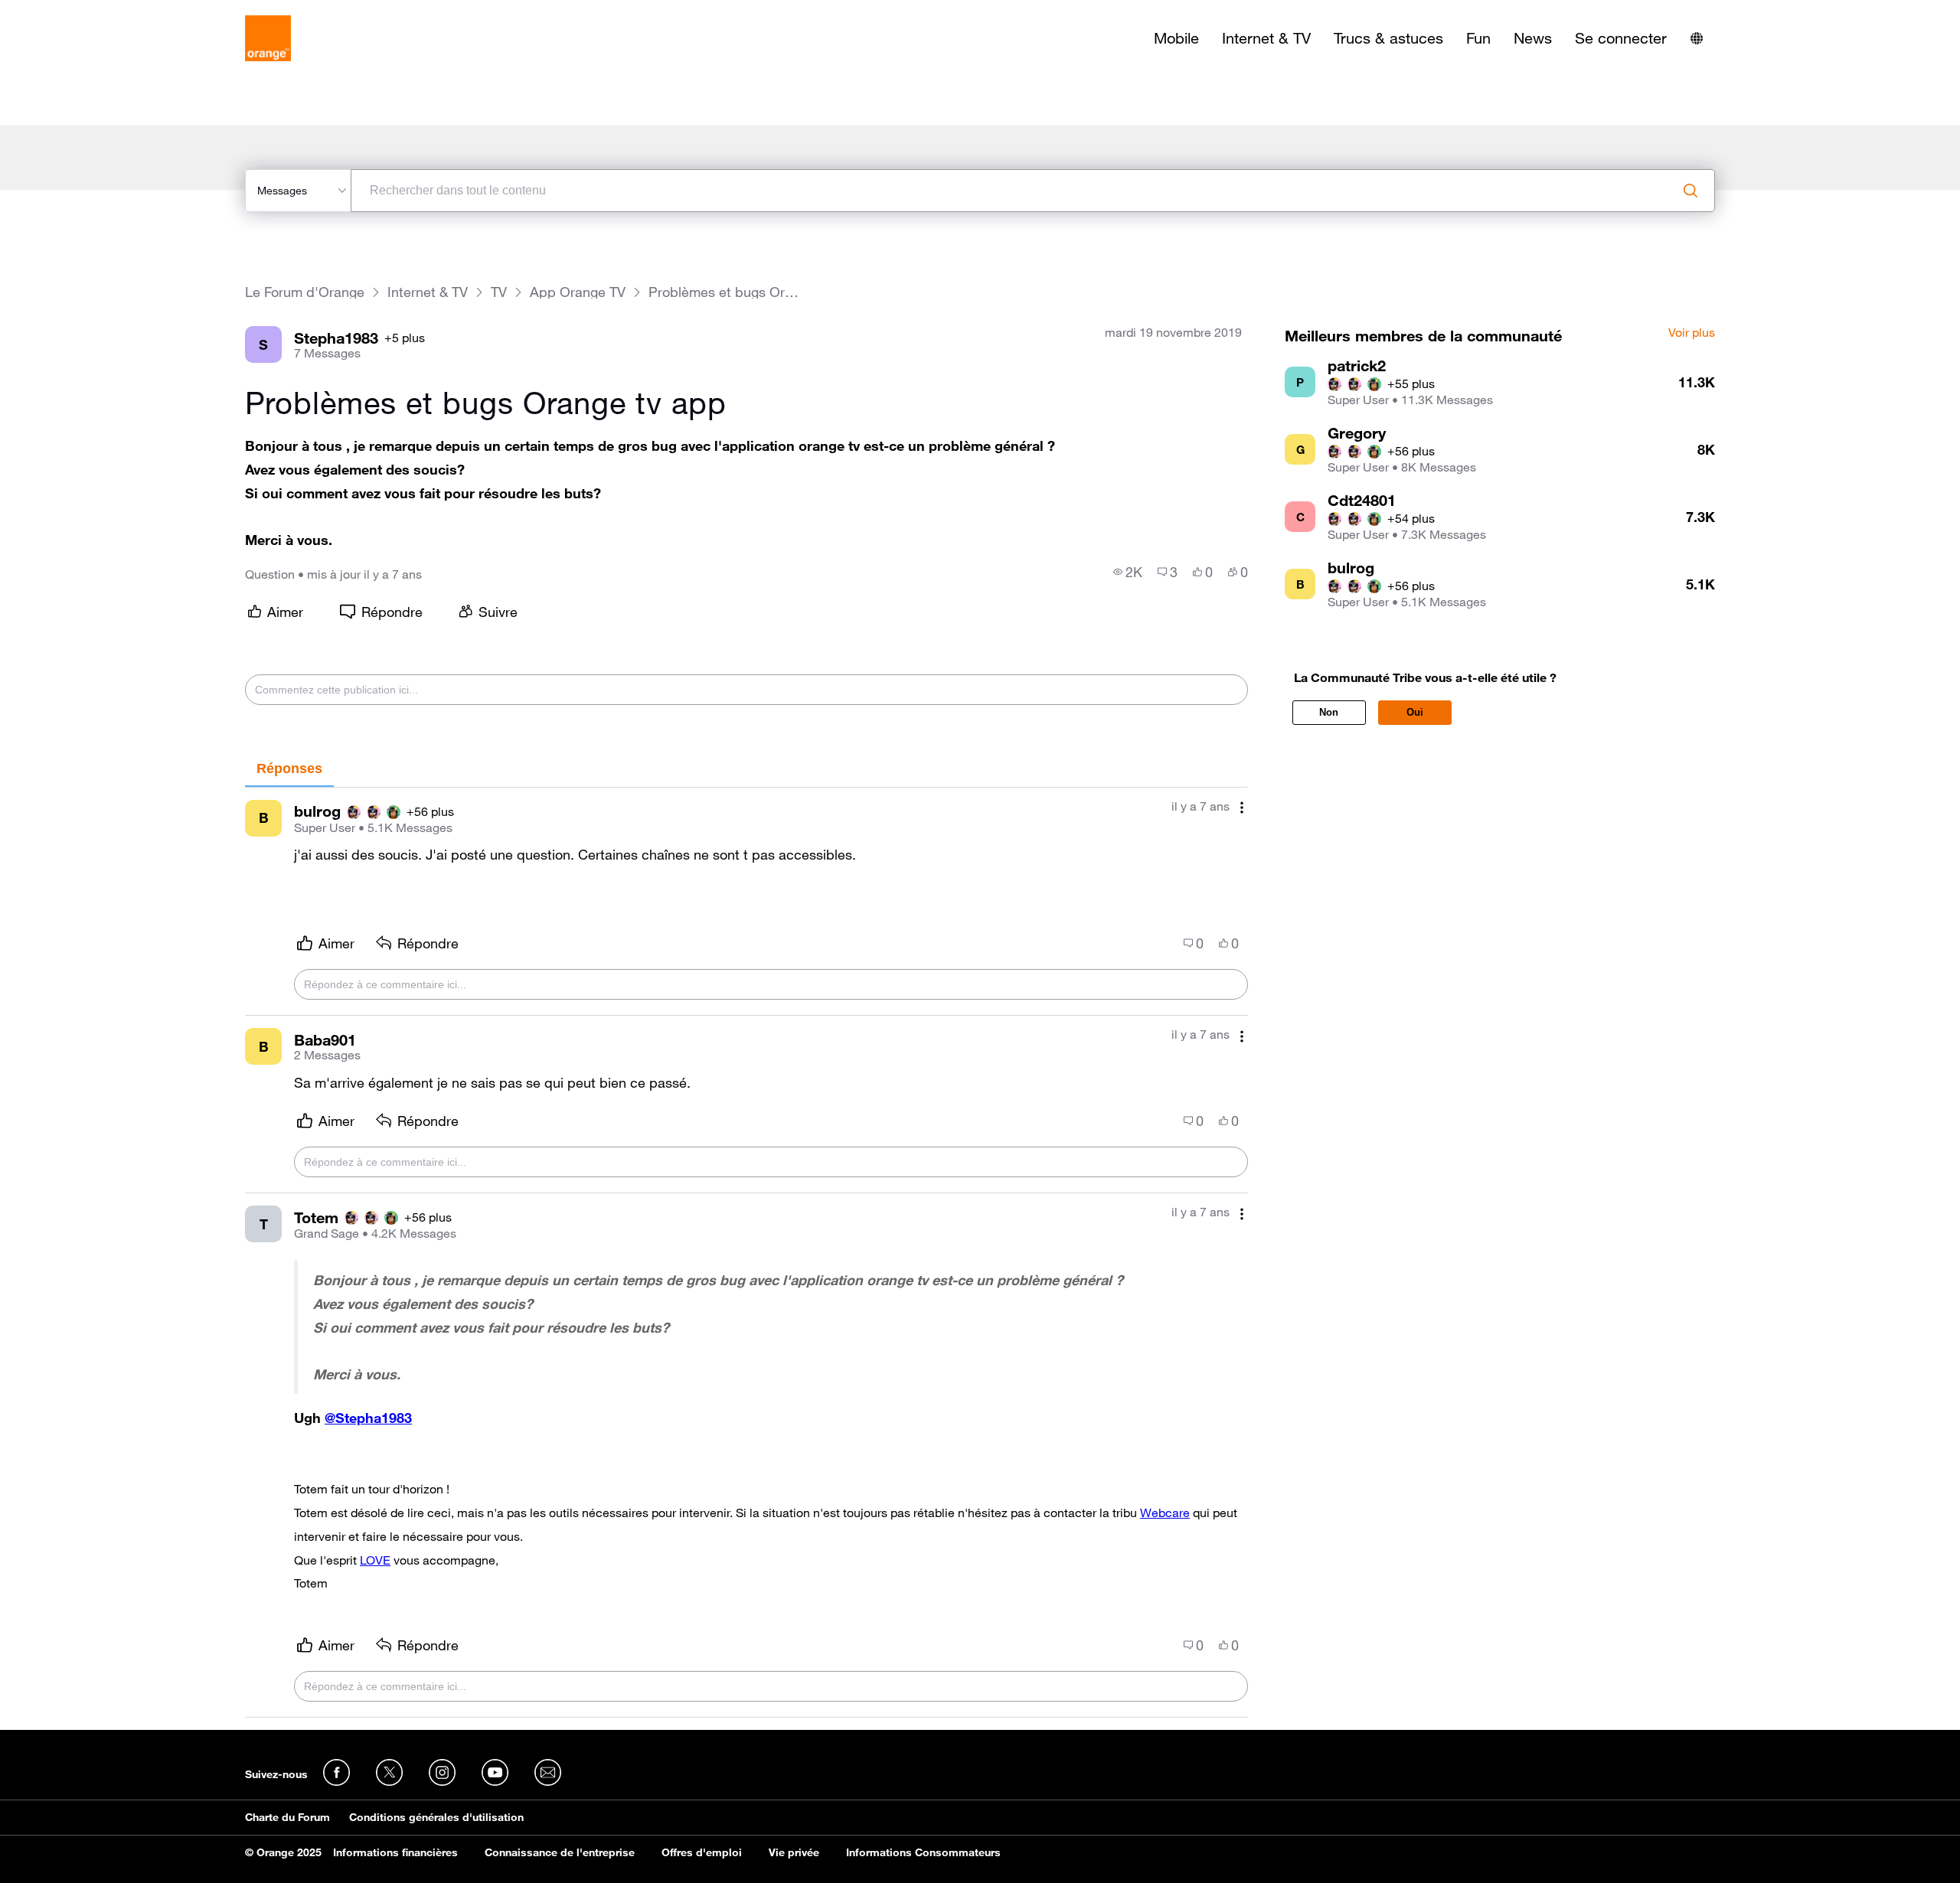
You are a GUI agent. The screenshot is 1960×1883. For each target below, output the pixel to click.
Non (1329, 712)
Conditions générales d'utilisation (436, 1817)
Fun (1478, 38)
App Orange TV (578, 292)
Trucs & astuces (1388, 38)
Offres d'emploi (702, 1852)
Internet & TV (1266, 38)
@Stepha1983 (368, 1418)
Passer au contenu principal (82, 11)
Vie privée (794, 1852)
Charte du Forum (287, 1817)
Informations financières (395, 1852)
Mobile (1176, 38)
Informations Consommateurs (923, 1852)
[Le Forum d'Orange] (268, 38)
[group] (1128, 572)
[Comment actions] (1242, 808)
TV (499, 292)
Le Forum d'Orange (305, 292)
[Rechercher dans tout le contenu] (1690, 191)
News (1533, 38)
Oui (1415, 712)
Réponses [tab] (289, 769)
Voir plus (1692, 333)
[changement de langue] (1697, 38)
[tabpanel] (746, 1253)
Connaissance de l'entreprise (560, 1852)
